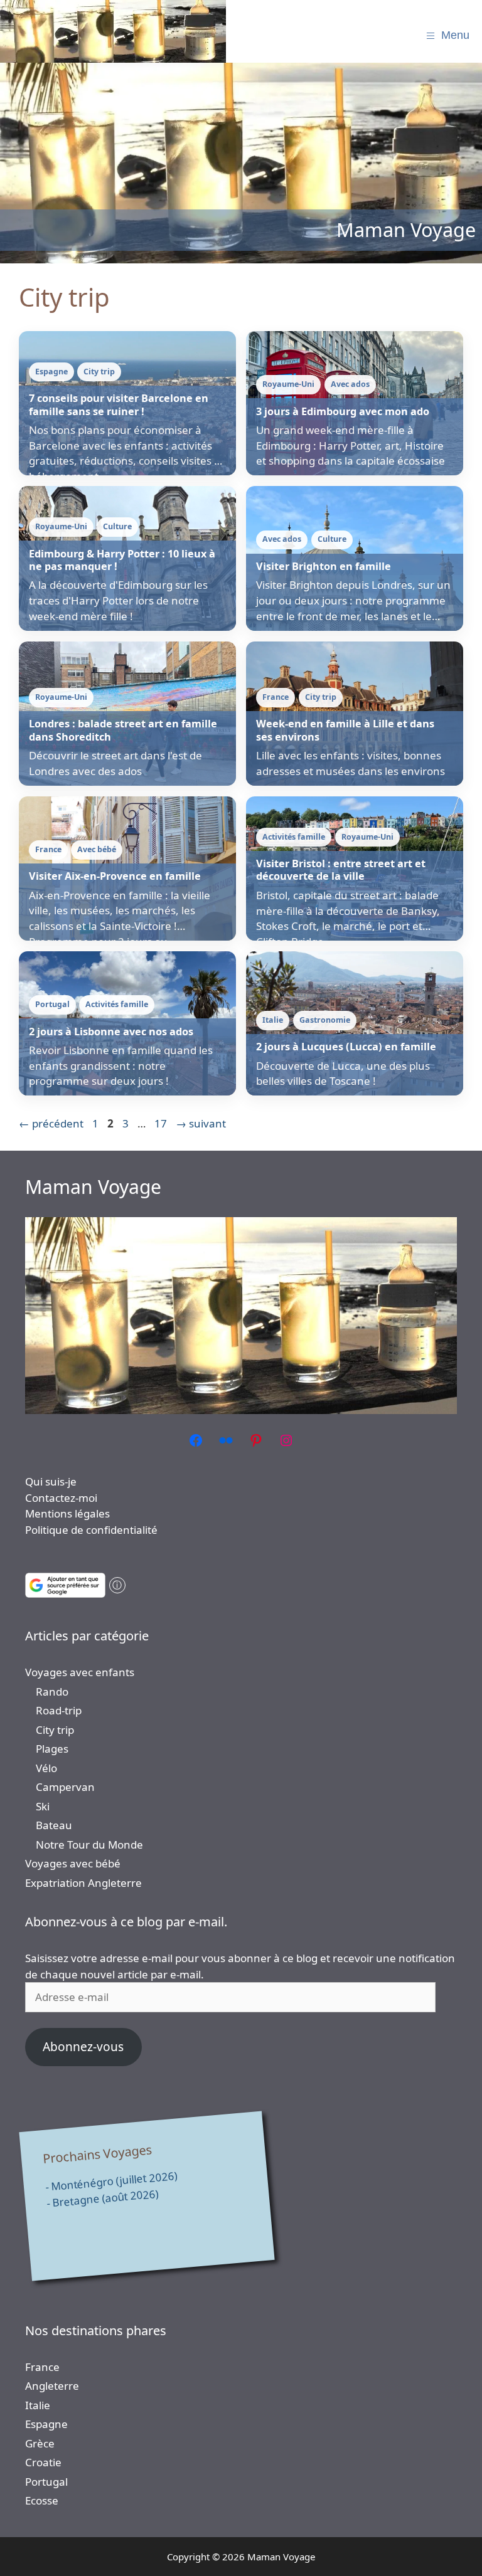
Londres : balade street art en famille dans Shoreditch (123, 730)
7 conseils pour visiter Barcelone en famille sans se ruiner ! (119, 404)
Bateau (54, 1825)
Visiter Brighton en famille (324, 566)
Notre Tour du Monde (89, 1845)
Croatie (43, 2462)
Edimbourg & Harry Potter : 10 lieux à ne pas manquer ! (122, 560)
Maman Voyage (93, 1187)
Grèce (40, 2443)
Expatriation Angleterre (83, 1883)
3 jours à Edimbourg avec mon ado (343, 411)
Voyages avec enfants (80, 1672)
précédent (51, 1123)
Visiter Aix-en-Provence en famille (115, 876)
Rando (52, 1692)
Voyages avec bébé (73, 1863)
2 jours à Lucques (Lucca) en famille (346, 1047)
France (42, 2367)
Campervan (65, 1787)
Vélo (46, 1768)
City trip (55, 1730)
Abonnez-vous (83, 2047)
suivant (201, 1123)
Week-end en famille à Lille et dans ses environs (345, 730)
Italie (38, 2405)
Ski (43, 1806)
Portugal (46, 2482)
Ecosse (42, 2500)
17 (162, 1123)
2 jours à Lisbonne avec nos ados (111, 1032)
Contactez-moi (61, 1498)
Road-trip (59, 1710)
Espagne (46, 2424)
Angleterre (52, 2386)
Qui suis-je (51, 1481)
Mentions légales (67, 1513)
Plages (52, 1749)
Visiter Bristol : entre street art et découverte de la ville (341, 870)
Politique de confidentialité (91, 1530)
